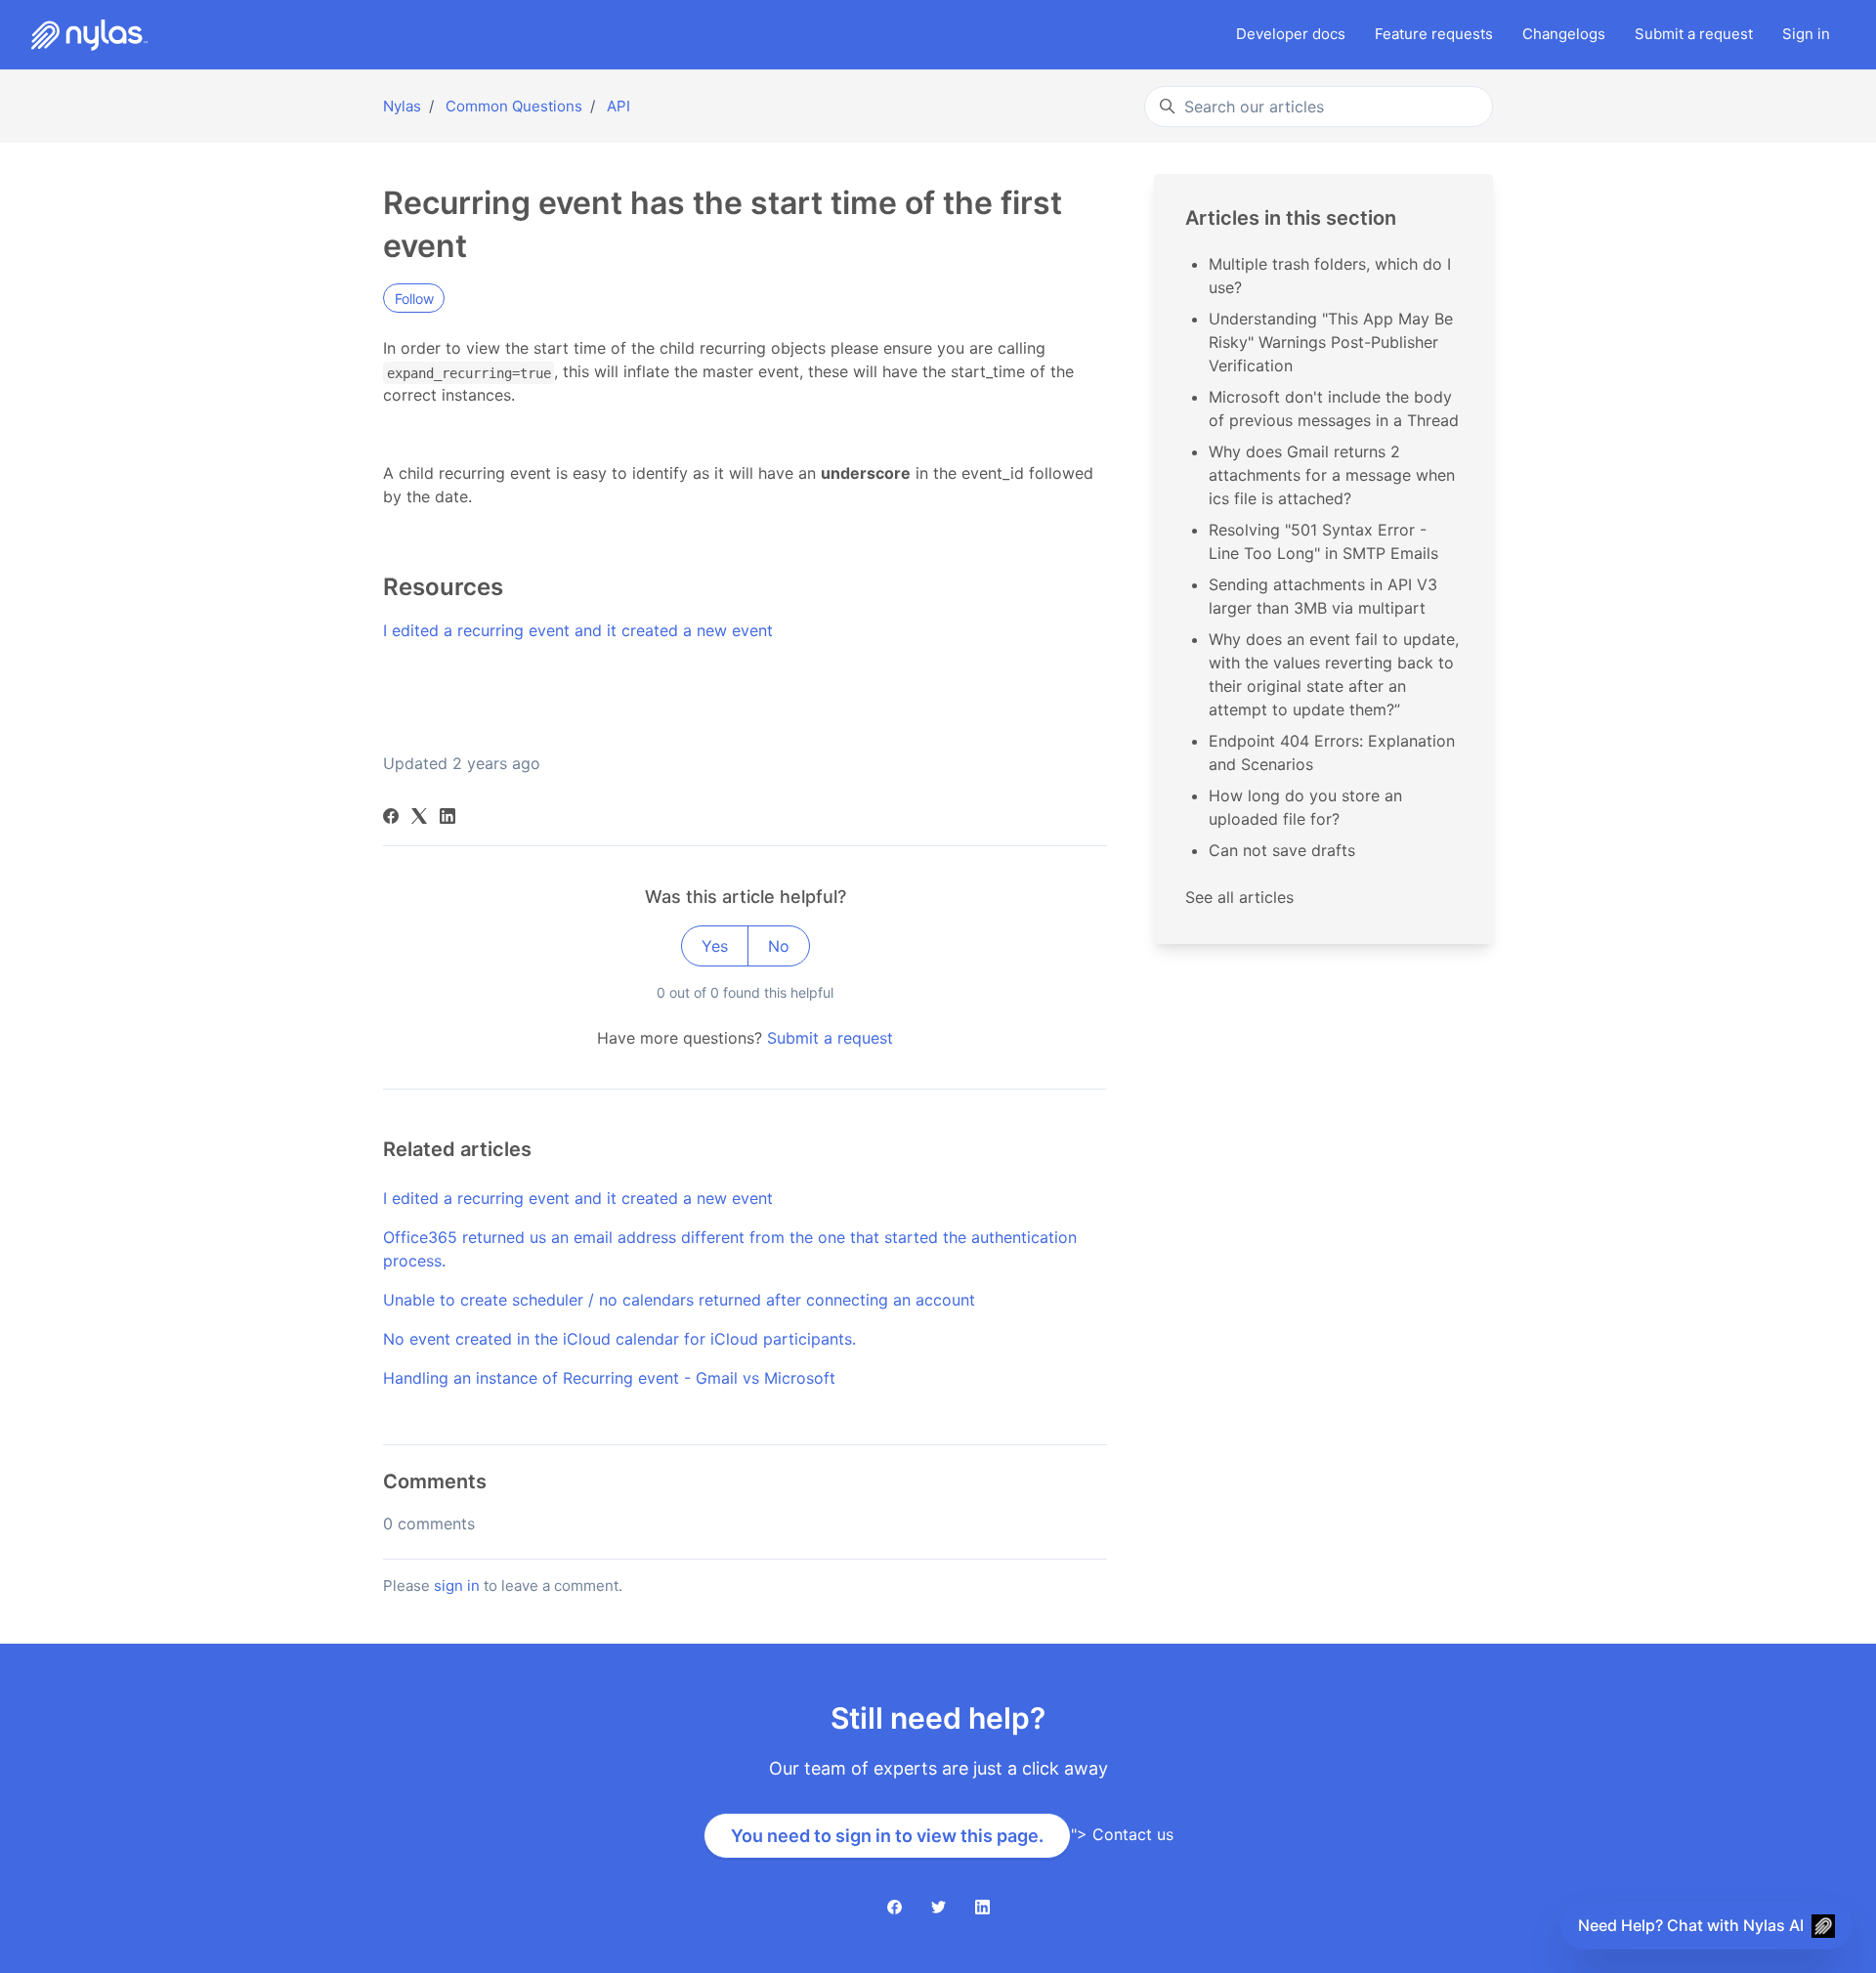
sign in (457, 1586)
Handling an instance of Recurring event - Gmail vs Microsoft (609, 1378)
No (779, 946)
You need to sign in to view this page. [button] (887, 1836)
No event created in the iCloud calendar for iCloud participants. (619, 1339)
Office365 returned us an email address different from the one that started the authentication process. (730, 1249)
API (618, 106)
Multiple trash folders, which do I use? (1330, 276)
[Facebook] (391, 818)
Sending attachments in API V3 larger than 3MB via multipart (1323, 596)
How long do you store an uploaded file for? (1305, 807)
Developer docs (1291, 34)
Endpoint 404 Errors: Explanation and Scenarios (1332, 752)
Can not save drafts (1282, 850)
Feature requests (1434, 34)
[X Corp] (419, 818)
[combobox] (1319, 107)
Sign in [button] (1806, 34)
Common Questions (514, 106)
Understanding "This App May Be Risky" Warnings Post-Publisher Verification (1331, 342)
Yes (715, 946)
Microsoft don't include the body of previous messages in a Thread (1334, 408)
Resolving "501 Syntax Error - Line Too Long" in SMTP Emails (1323, 541)
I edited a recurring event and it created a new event (578, 630)
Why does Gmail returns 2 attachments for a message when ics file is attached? (1332, 475)
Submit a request (830, 1038)
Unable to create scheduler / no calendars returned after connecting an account (679, 1300)
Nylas (402, 106)
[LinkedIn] (448, 818)
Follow (414, 299)
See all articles (1239, 897)
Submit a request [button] (1694, 34)
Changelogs (1564, 34)
